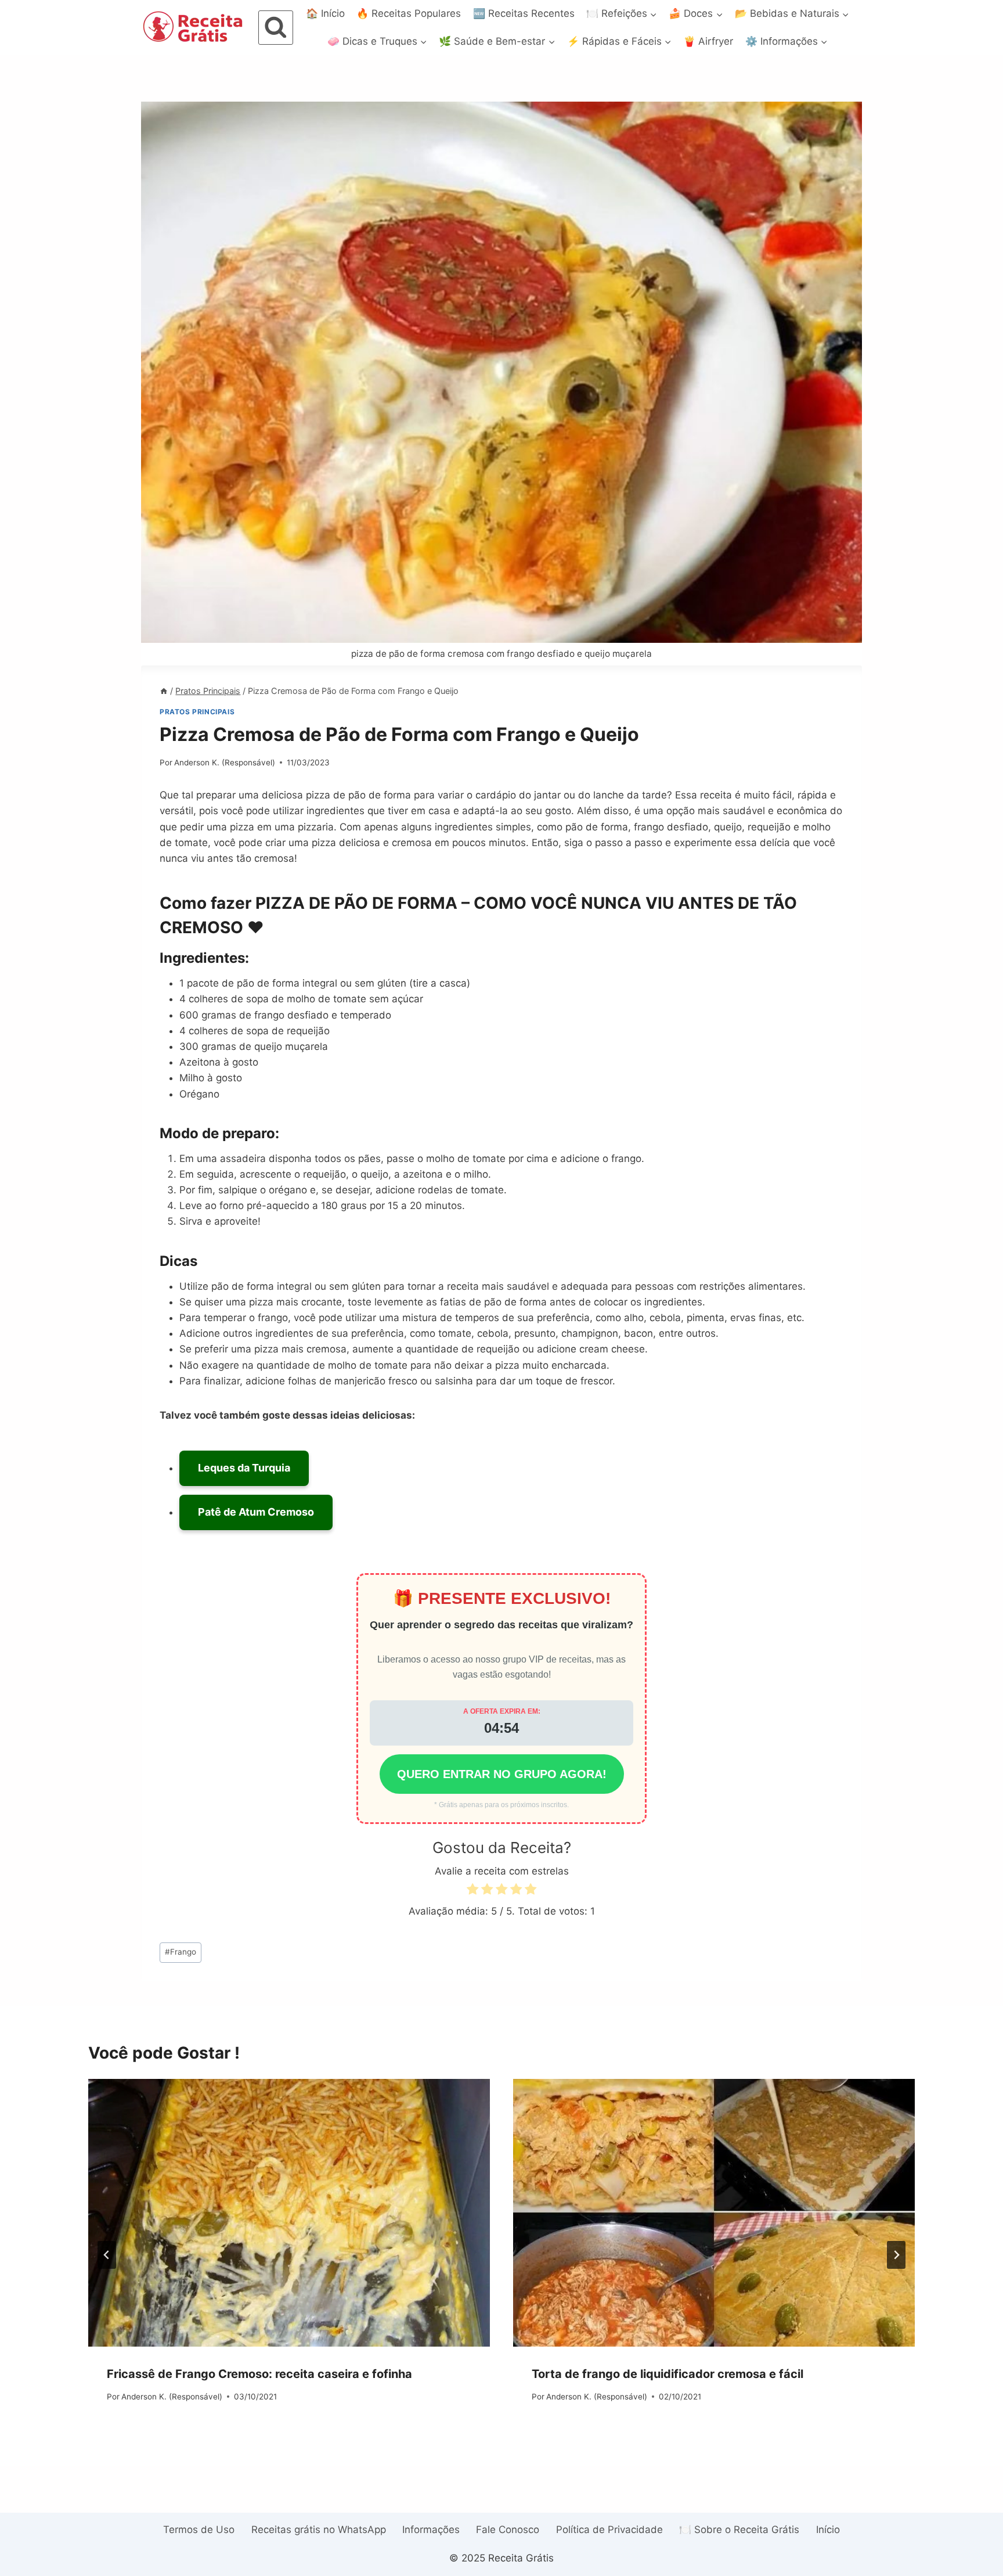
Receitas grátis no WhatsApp (319, 2530)
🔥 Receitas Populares (409, 13)
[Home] (164, 691)
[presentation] (289, 2213)
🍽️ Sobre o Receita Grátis (739, 2530)
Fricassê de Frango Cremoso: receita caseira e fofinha (259, 2374)
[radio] (472, 1891)
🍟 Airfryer (708, 41)
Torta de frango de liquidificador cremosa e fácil (668, 2374)
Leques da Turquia (244, 1468)
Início (828, 2530)
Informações (431, 2530)
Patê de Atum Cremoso (256, 1512)
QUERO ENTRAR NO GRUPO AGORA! (502, 1774)
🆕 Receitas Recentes (524, 13)
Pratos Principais (197, 712)
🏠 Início (325, 13)
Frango (181, 1952)
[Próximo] (896, 2255)
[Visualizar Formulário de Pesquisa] (276, 28)
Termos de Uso (199, 2530)
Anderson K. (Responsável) (225, 762)
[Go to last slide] (107, 2255)
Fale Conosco (508, 2530)
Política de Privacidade (609, 2530)
